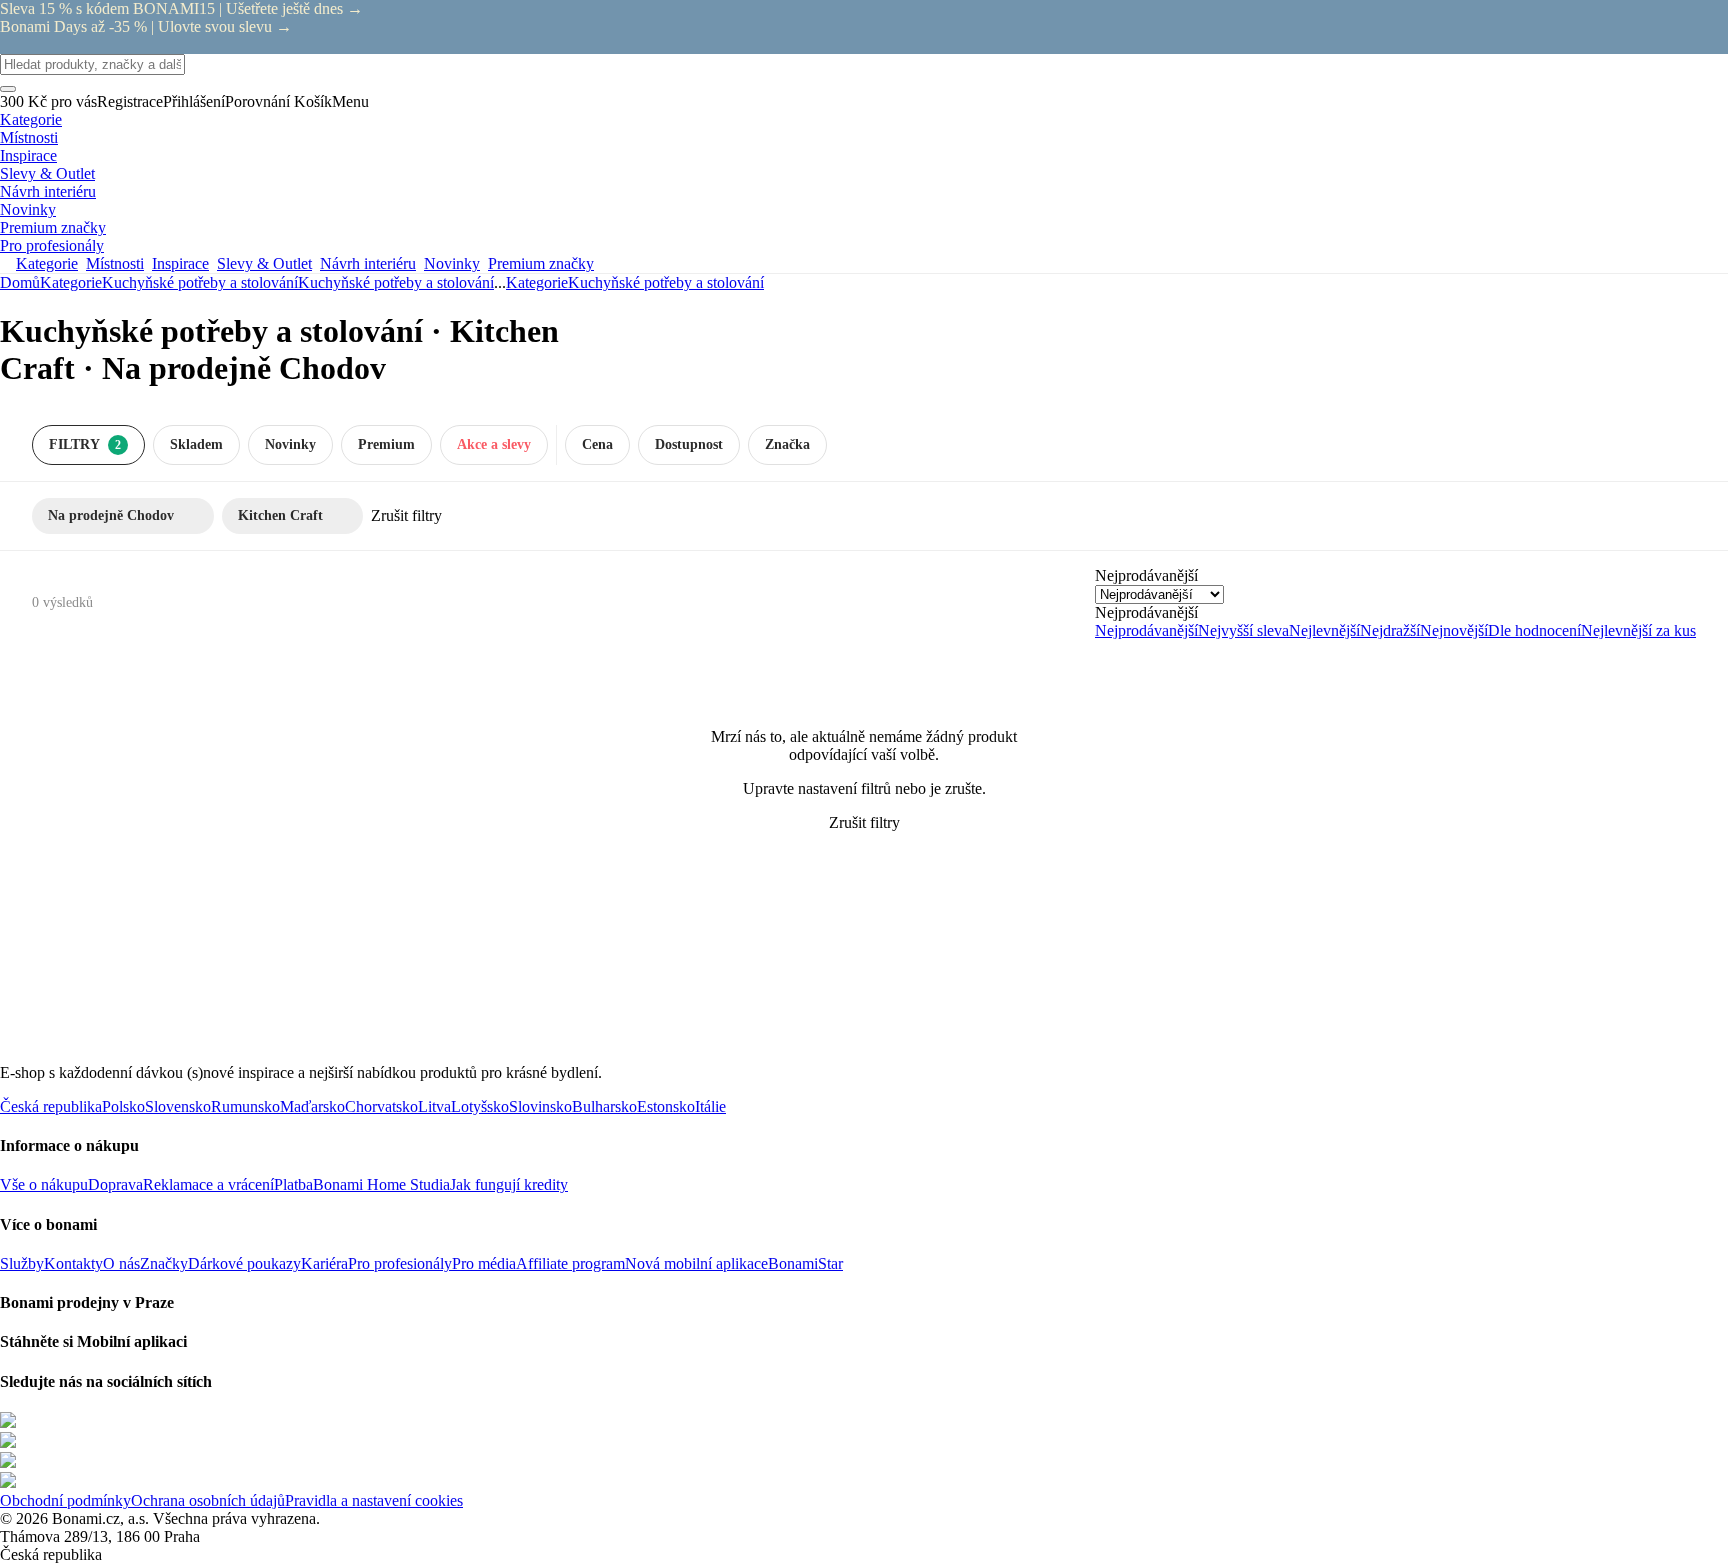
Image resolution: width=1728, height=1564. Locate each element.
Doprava (115, 1184)
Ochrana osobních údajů (208, 1500)
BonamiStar (805, 1263)
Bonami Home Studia (381, 1184)
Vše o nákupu (44, 1184)
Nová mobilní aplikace (696, 1263)
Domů (20, 282)
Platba (293, 1184)
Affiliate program (570, 1263)
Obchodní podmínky (65, 1500)
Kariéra (324, 1263)
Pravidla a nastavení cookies (374, 1500)
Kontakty (73, 1263)
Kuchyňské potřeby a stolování (396, 282)
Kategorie (71, 282)
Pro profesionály (400, 1263)
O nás (121, 1263)
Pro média (484, 1263)
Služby (22, 1263)
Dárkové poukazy (244, 1263)
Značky (164, 1263)
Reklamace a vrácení (208, 1184)
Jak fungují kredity (509, 1184)
